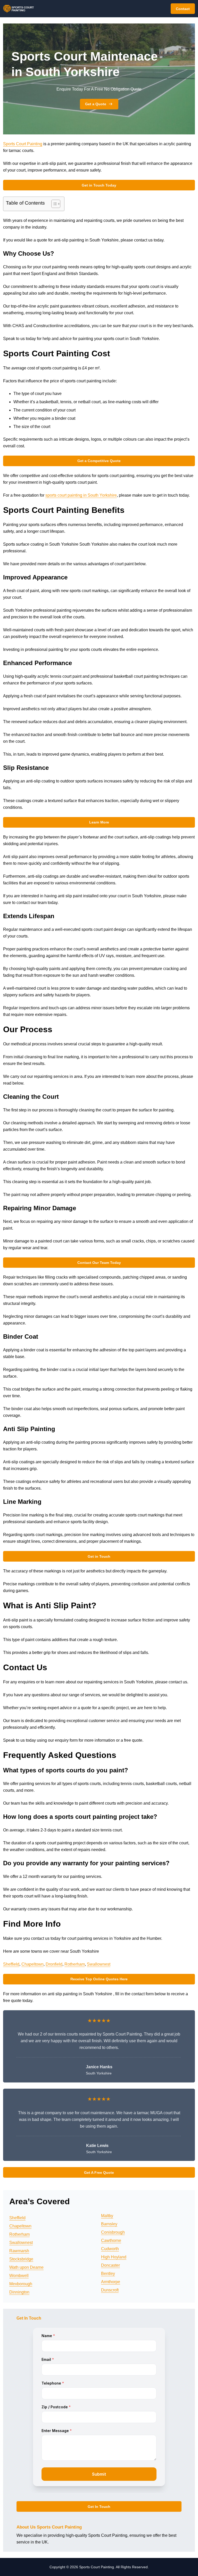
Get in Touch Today (99, 185)
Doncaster (110, 2265)
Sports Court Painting (23, 144)
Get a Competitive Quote (99, 461)
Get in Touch (99, 1556)
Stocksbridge (21, 2259)
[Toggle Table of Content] (53, 204)
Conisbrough (113, 2232)
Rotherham (75, 1964)
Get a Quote (96, 104)
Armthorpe (111, 2282)
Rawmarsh (19, 2251)
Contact (183, 9)
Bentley (108, 2274)
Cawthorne (111, 2240)
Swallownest (99, 1964)
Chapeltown (32, 1964)
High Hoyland (114, 2257)
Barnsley (109, 2224)
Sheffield (11, 1964)
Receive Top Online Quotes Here (99, 1979)
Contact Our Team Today (99, 1263)
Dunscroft (110, 2290)
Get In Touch (99, 2507)
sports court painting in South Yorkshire (81, 495)
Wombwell (19, 2276)
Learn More (99, 822)
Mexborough (21, 2284)
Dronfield (54, 1964)
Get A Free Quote (99, 2173)
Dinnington (19, 2292)
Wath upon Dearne (26, 2267)
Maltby (107, 2216)
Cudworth (110, 2249)
